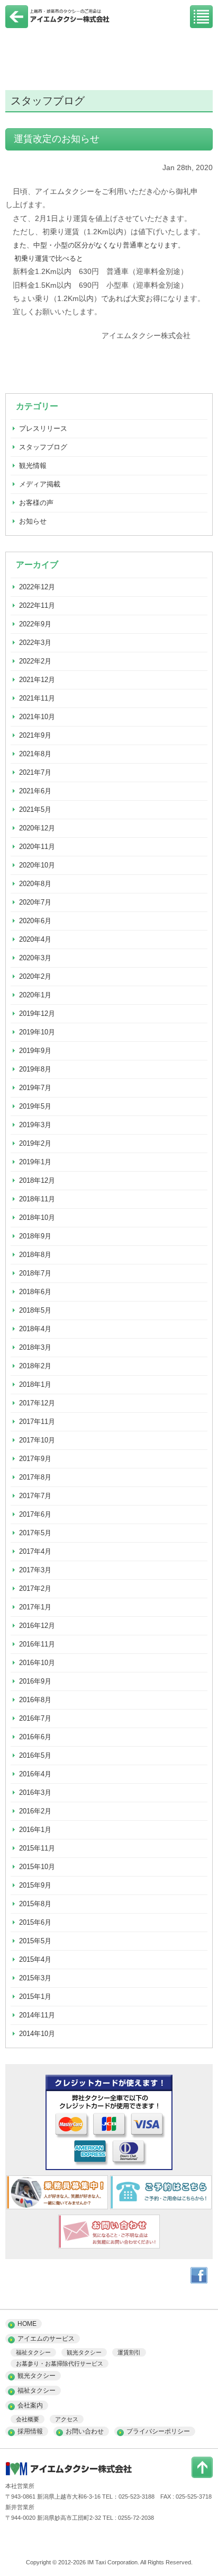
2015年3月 (35, 1978)
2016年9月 (35, 1681)
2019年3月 (35, 1125)
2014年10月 (37, 2034)
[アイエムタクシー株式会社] (58, 23)
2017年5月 (35, 1533)
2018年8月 (35, 1255)
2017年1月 (35, 1607)
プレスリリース (43, 428)
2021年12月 (37, 680)
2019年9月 (35, 1051)
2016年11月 (37, 1644)
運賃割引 (129, 2352)
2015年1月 (35, 1997)
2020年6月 (35, 921)
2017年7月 (35, 1496)
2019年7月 (35, 1088)
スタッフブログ (43, 447)
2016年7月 (35, 1718)
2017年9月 (35, 1459)
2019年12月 (37, 1013)
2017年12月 (37, 1403)
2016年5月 (35, 1755)
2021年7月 (35, 772)
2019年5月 (35, 1106)
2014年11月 (37, 2015)
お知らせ (33, 521)
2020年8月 (35, 884)
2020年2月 (35, 976)
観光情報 (33, 466)
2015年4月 (35, 1959)
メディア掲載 (40, 484)
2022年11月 (37, 605)
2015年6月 (35, 1922)
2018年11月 (37, 1199)
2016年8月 (35, 1700)
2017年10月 (37, 1440)
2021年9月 (35, 735)
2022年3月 (35, 643)
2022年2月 (35, 661)
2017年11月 (37, 1422)
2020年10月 (37, 865)
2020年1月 (35, 995)
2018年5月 (35, 1310)
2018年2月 (35, 1366)
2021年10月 (37, 717)
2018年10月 (37, 1218)
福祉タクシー (33, 2352)
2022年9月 (35, 624)
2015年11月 (37, 1848)
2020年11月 (37, 847)
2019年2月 (35, 1143)
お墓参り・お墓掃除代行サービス (60, 2363)
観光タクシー (84, 2352)
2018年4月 (35, 1329)
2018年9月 (35, 1236)
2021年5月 (35, 809)
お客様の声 (36, 503)
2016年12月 (37, 1626)
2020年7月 (35, 902)
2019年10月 (37, 1032)
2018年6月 (35, 1292)
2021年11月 (37, 698)
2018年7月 (35, 1273)
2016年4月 (35, 1774)
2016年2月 (35, 1811)
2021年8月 (35, 754)
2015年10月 (37, 1867)
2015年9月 (35, 1885)
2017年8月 (35, 1477)
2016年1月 (35, 1830)
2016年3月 (35, 1792)
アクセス (67, 2419)
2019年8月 (35, 1069)
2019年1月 (35, 1162)
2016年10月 (37, 1663)
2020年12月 (37, 828)
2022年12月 (37, 587)
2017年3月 (35, 1570)
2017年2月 (35, 1588)
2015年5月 (35, 1941)
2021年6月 (35, 791)
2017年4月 (35, 1551)
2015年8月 (35, 1904)
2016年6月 (35, 1737)
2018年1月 (35, 1384)
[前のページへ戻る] (17, 25)
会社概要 (28, 2419)
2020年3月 (35, 958)
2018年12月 (37, 1180)
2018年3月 (35, 1347)
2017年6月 (35, 1514)
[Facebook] (199, 2281)
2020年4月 (35, 939)
